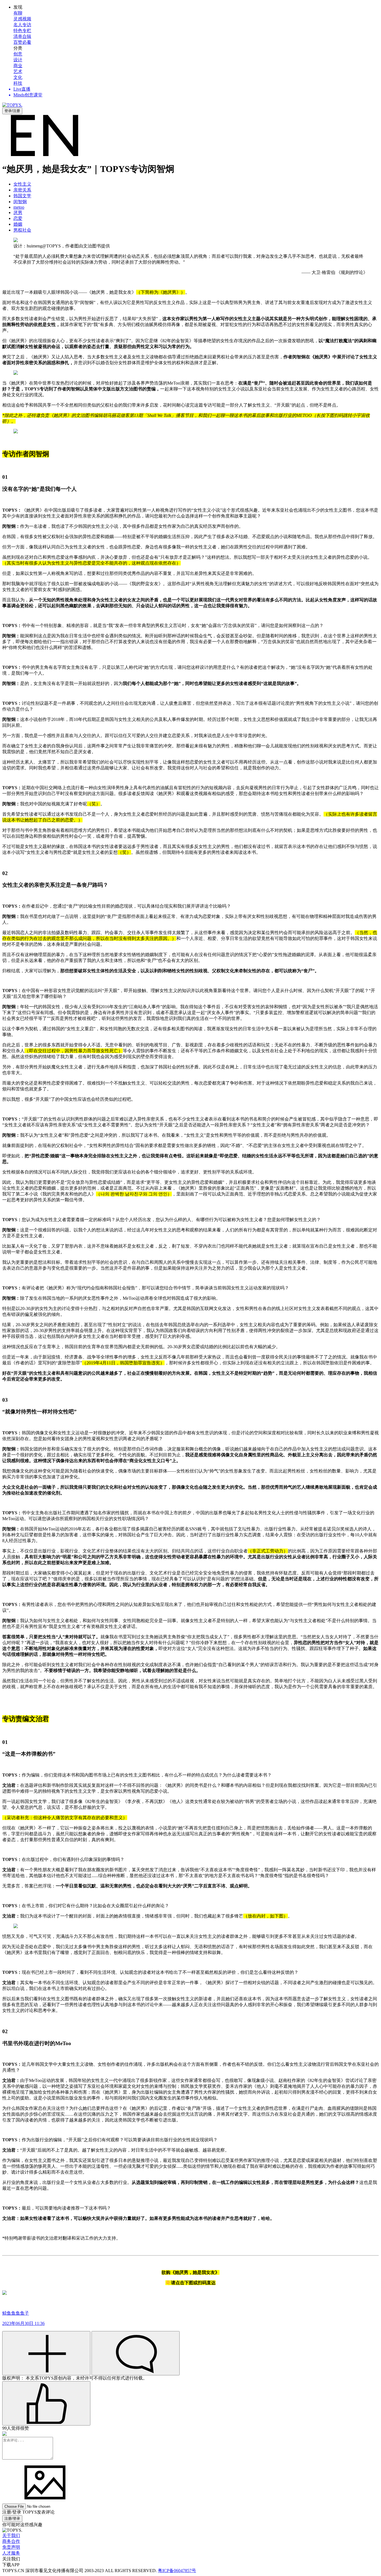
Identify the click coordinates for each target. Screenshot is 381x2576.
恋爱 (18, 218)
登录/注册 (12, 111)
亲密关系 (22, 190)
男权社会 (22, 230)
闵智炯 (20, 202)
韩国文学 (22, 196)
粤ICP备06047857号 (177, 2571)
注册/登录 (12, 2518)
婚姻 (18, 224)
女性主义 (22, 184)
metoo (19, 207)
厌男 (18, 212)
